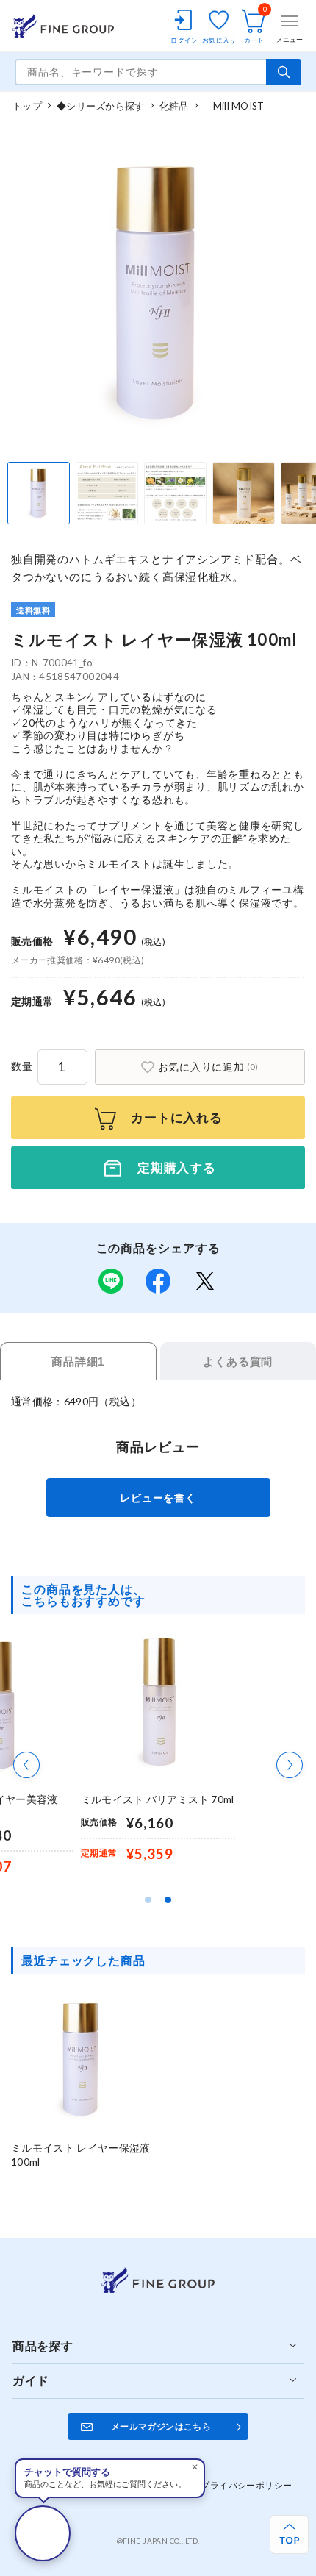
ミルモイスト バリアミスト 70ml (157, 1799)
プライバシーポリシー (246, 2485)
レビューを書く (158, 1498)
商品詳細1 (78, 1362)
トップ (27, 106)
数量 (22, 1066)
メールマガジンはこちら (161, 2426)
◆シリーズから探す (100, 106)
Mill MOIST (234, 106)
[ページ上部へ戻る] (289, 2534)
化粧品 (174, 106)
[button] (26, 1765)
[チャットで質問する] (43, 2533)
